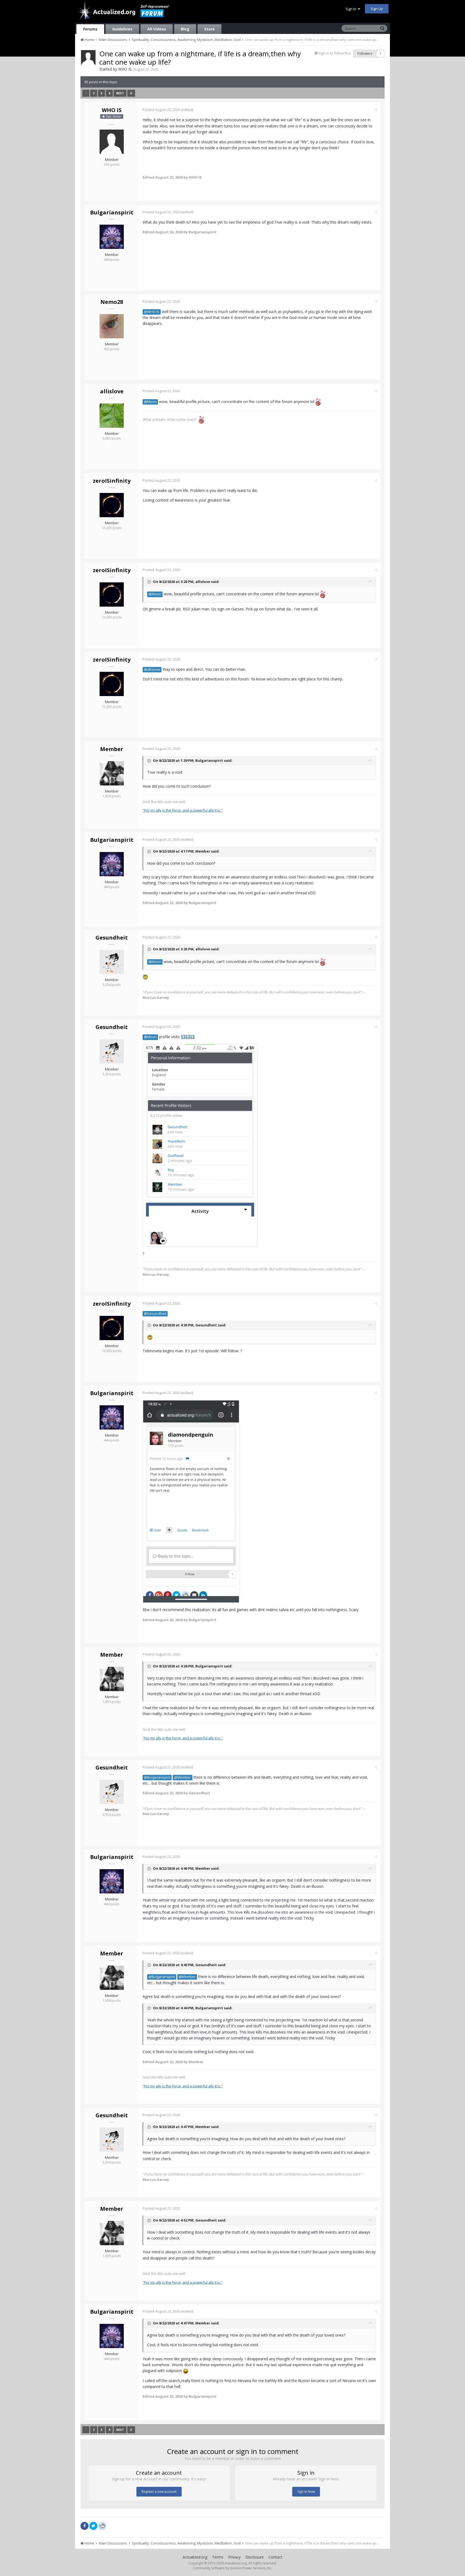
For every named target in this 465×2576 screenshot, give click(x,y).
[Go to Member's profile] (112, 773)
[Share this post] (376, 110)
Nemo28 (112, 302)
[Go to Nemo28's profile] (112, 326)
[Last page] (131, 93)
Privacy (234, 2557)
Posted (161, 110)
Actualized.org (195, 2557)
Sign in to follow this (334, 53)
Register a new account (159, 2492)
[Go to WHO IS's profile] (88, 57)
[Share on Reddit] (102, 2525)
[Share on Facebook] (84, 2526)
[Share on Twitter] (93, 2526)
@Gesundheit (155, 1314)
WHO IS (125, 69)
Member (112, 749)
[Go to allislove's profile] (112, 416)
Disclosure (255, 2557)
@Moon (150, 402)
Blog (185, 29)
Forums (90, 29)
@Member (183, 1777)
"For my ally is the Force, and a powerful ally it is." (183, 810)
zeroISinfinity (112, 481)
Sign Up (377, 9)
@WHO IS (152, 312)
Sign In (352, 9)
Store (209, 29)
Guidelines (122, 29)
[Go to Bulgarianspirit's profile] (112, 237)
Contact (275, 2557)
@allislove (152, 670)
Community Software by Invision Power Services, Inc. (232, 2568)
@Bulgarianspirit (157, 1777)
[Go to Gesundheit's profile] (112, 962)
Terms (218, 2557)
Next (120, 93)
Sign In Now (306, 2492)
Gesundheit (112, 938)
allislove (112, 391)
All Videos (157, 29)
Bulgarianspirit (112, 212)
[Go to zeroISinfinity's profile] (112, 505)
